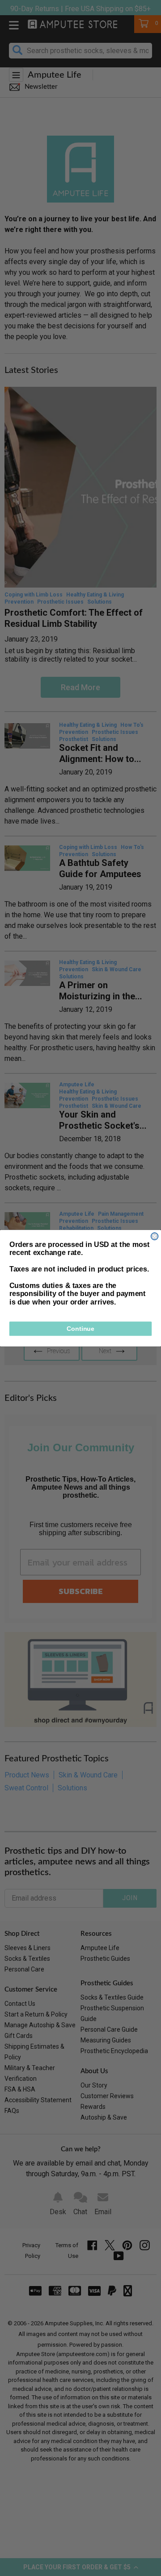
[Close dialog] (155, 1236)
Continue (80, 1329)
